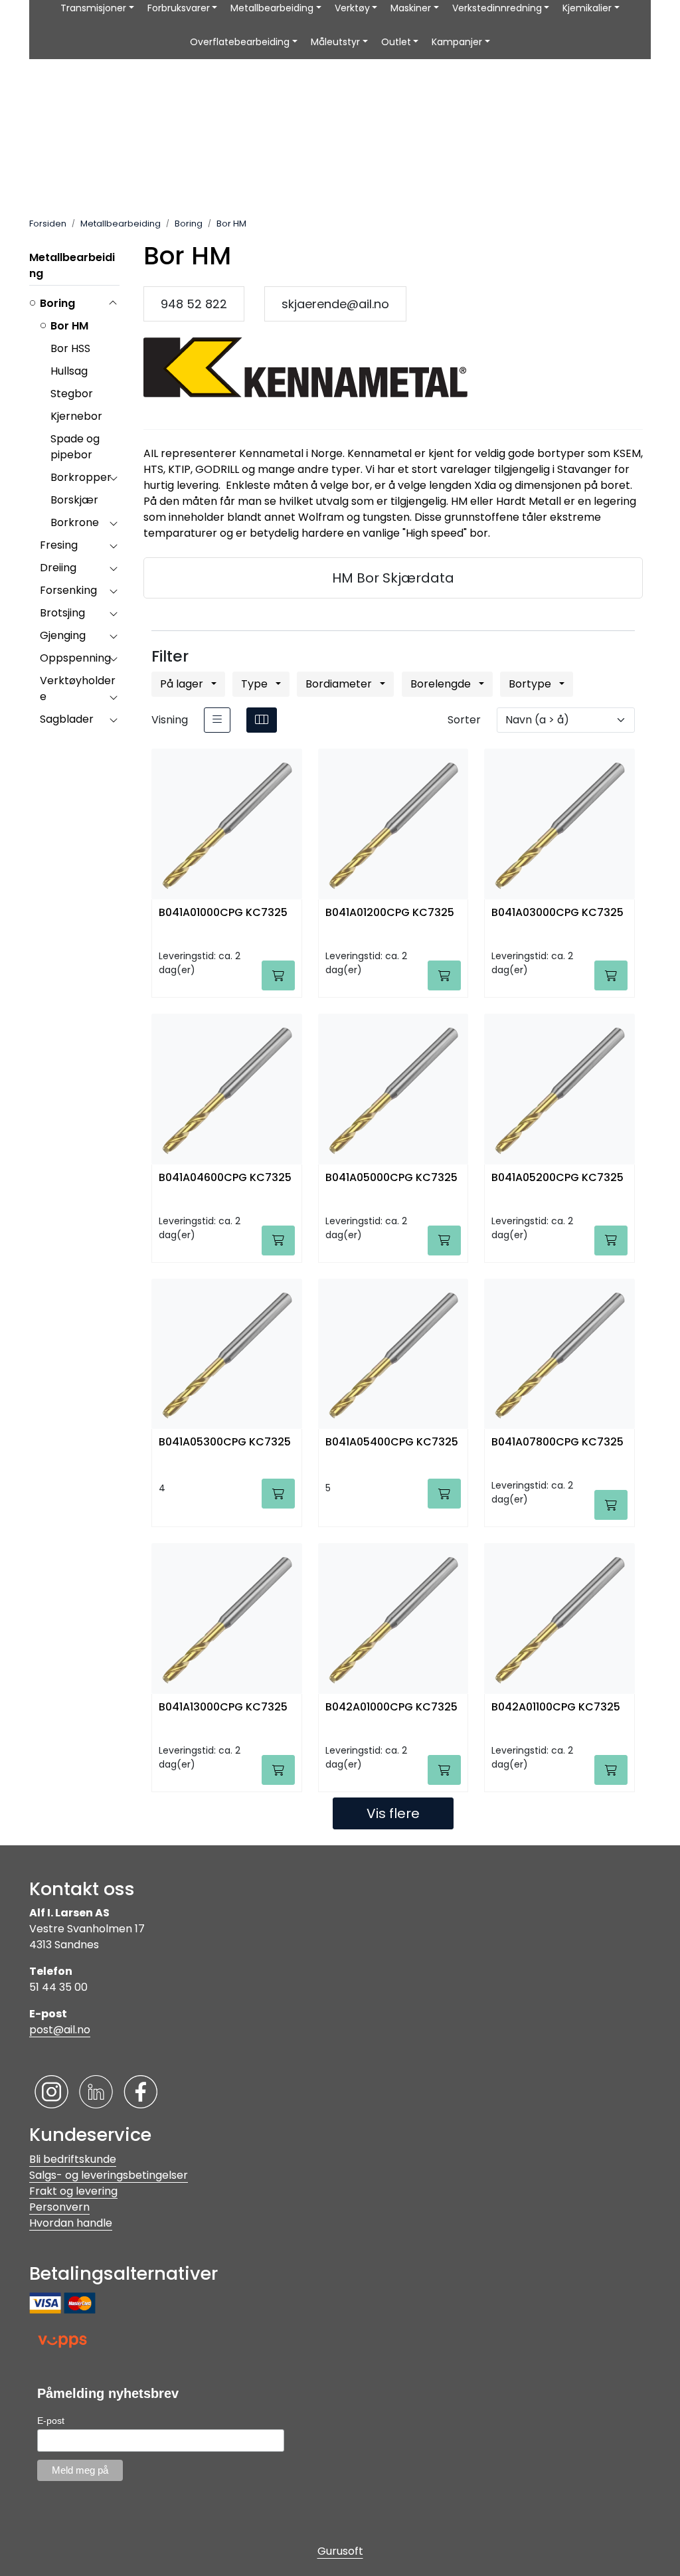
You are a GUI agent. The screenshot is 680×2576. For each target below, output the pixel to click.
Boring (57, 303)
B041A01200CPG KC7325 (390, 913)
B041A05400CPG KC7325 (392, 1442)
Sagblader (67, 719)
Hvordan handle (71, 2223)
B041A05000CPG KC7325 (391, 1178)
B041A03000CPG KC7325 (557, 913)
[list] (217, 720)
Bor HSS (70, 348)
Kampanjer (457, 42)
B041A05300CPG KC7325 (225, 1442)
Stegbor (72, 394)
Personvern (59, 2207)
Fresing (59, 545)
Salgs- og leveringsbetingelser (109, 2175)
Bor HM (69, 326)
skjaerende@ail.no (335, 304)
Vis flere (393, 1813)
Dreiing (58, 568)
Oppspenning (75, 658)
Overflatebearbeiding (240, 42)
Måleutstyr (335, 42)
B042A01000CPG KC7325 (391, 1707)
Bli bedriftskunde (73, 2159)
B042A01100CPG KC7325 (556, 1707)
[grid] (262, 720)
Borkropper (81, 477)
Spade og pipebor (75, 447)
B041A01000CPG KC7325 (223, 913)
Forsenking (68, 590)
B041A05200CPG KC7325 (557, 1178)
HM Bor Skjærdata (393, 578)
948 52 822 (194, 304)
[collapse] (113, 304)
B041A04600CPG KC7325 (225, 1178)
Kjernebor (76, 416)
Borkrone (75, 522)
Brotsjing (62, 613)
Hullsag (69, 371)
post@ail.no (60, 2030)
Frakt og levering (73, 2191)
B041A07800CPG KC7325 (557, 1442)
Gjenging (63, 635)
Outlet (396, 42)
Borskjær (74, 500)
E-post (51, 2421)
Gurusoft (340, 2551)
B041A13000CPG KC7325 (223, 1707)
